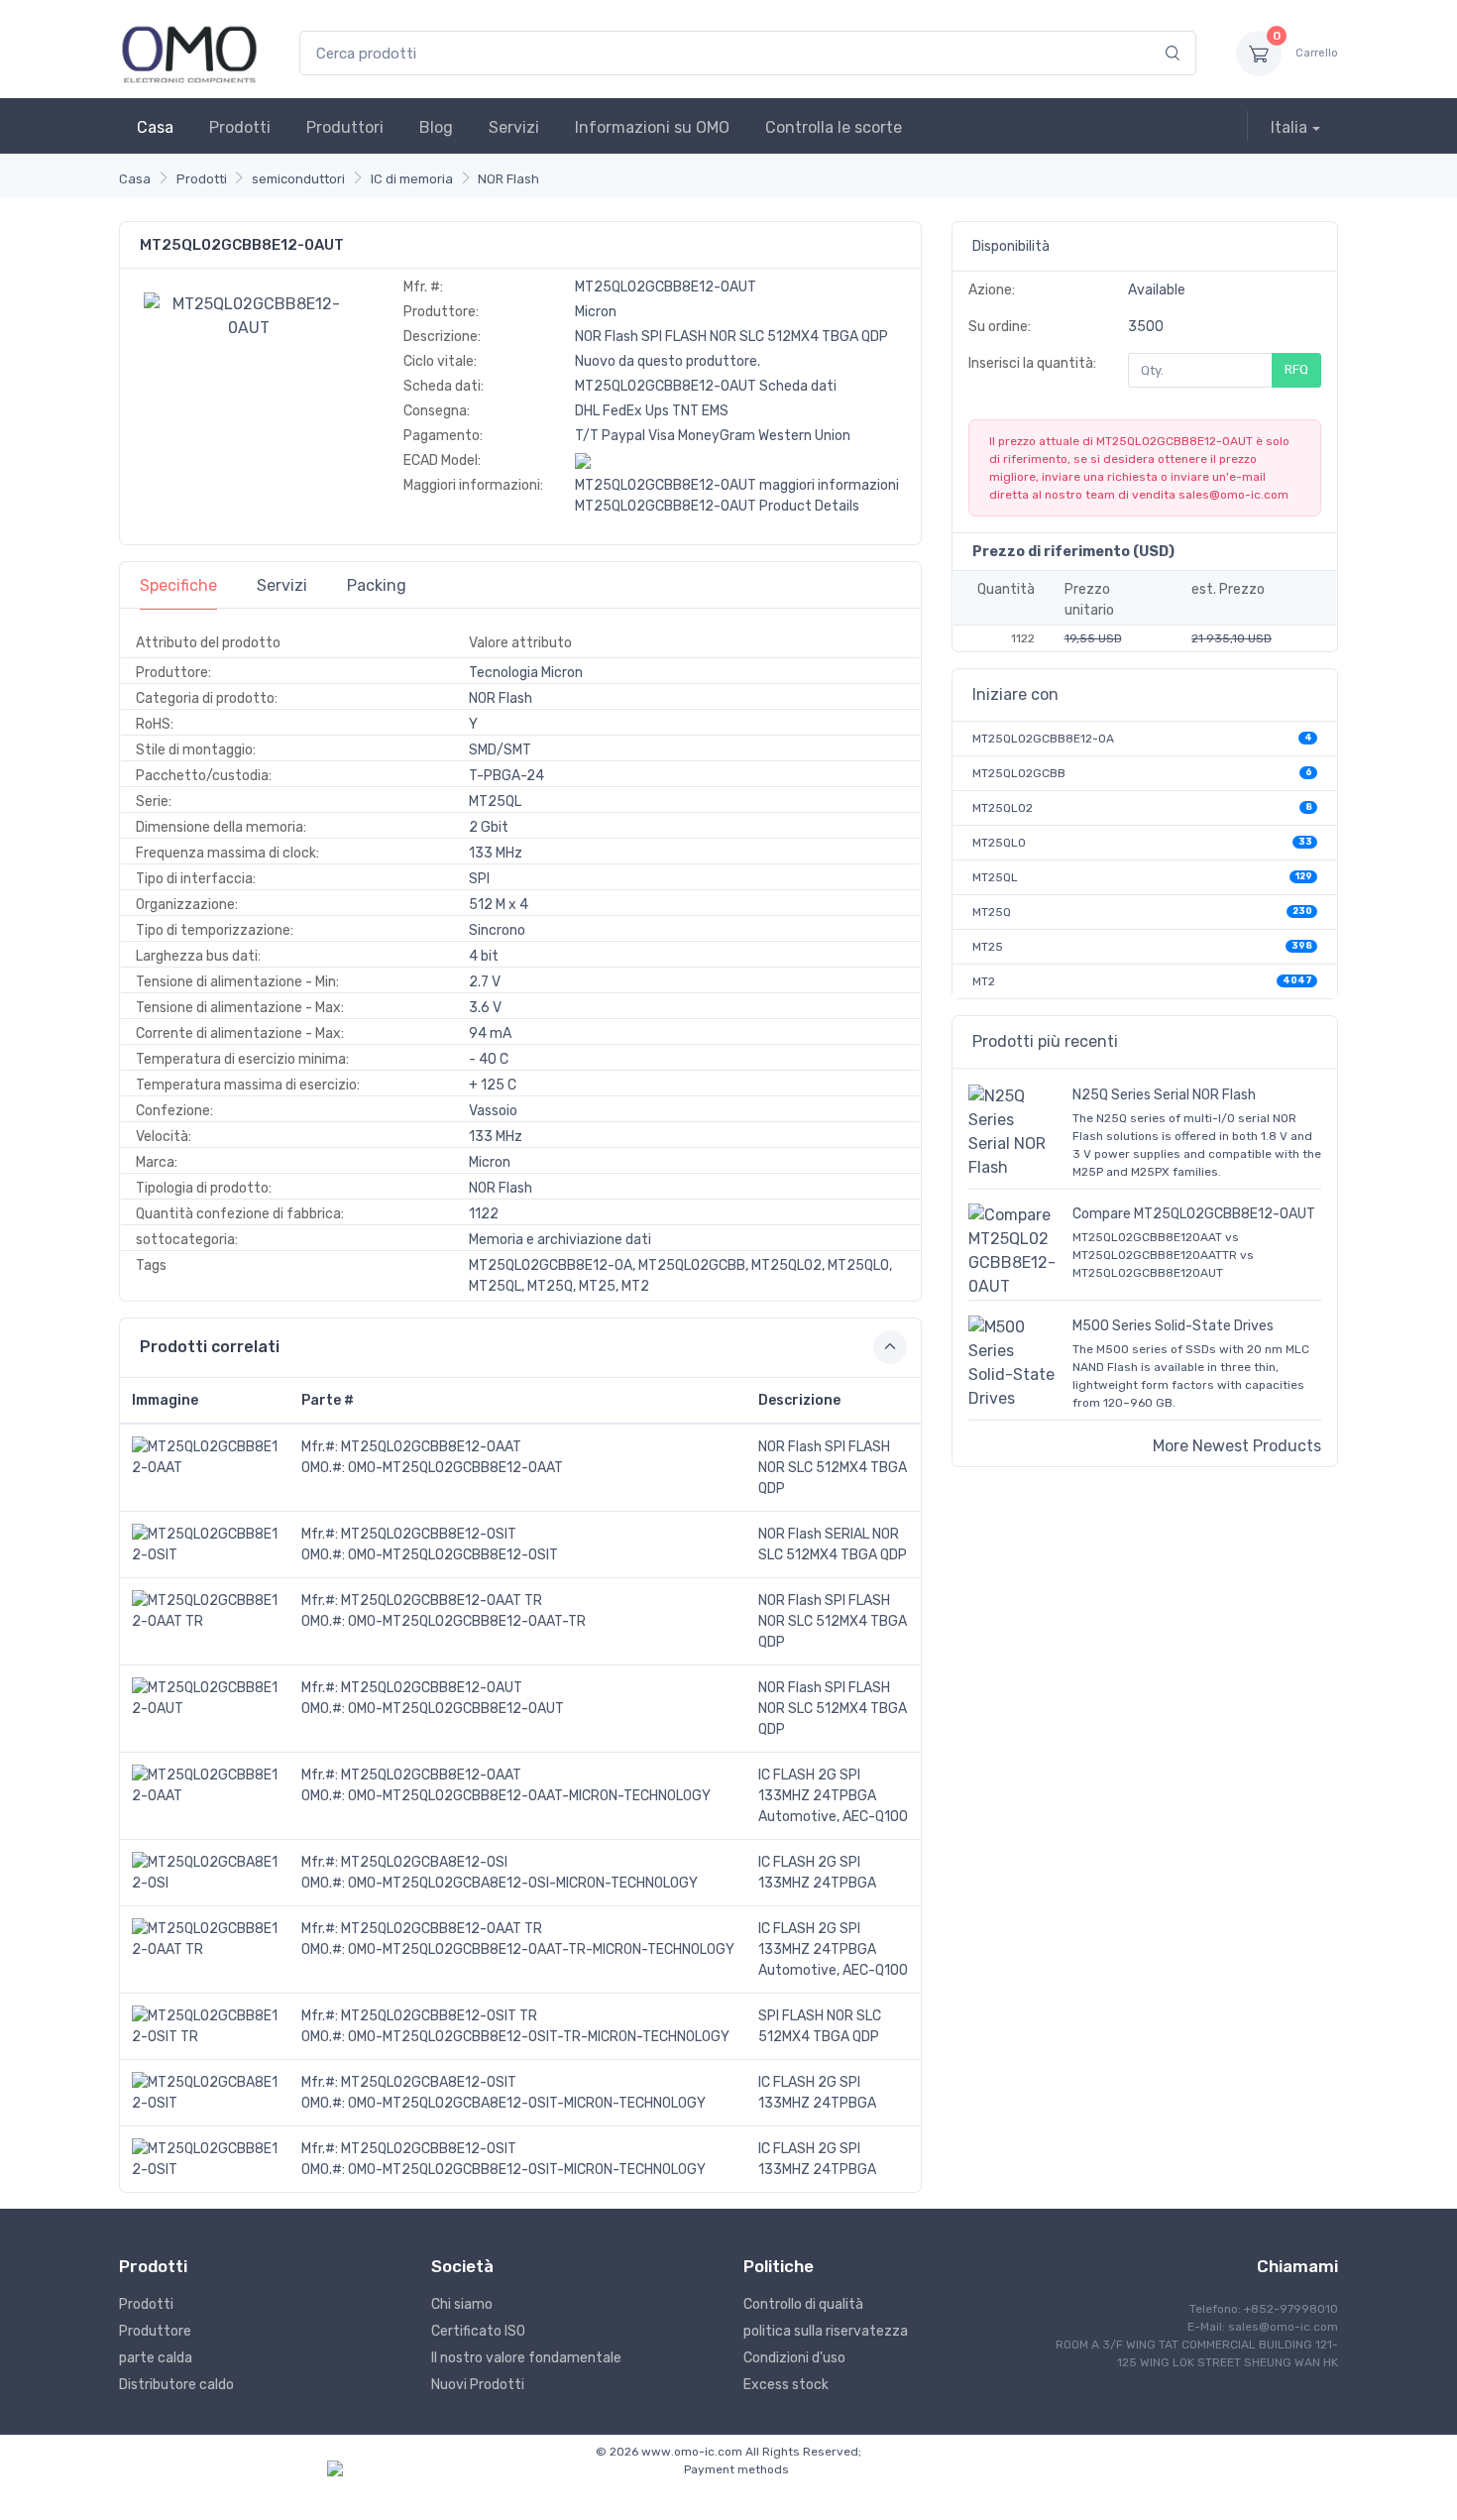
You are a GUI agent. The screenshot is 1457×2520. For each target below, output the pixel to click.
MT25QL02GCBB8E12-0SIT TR (439, 2016)
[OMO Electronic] (189, 53)
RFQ (1296, 369)
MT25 (988, 947)
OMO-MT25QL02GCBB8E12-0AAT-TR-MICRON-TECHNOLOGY (541, 1949)
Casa (155, 127)
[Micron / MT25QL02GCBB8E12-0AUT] (249, 315)
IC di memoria (412, 179)
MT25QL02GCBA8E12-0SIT (429, 2082)
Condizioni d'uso (794, 2358)
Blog (436, 127)
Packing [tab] (377, 585)
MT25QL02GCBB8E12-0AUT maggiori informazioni (737, 485)
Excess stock (786, 2385)
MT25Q (992, 912)
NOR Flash (508, 179)
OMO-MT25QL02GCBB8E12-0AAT (455, 1468)
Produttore (155, 2331)
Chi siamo (462, 2304)
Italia (1289, 127)
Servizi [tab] (282, 585)
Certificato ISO (478, 2331)
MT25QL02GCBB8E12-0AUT (432, 1688)
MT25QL (995, 877)
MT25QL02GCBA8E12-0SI (424, 1862)
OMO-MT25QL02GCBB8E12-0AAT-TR (467, 1621)
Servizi (514, 127)
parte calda (156, 2358)
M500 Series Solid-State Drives (1173, 1326)
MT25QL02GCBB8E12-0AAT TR (442, 1601)
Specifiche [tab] (178, 585)
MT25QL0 (999, 843)
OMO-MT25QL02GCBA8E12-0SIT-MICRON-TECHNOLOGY (527, 2103)
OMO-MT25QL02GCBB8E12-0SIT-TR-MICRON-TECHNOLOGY (539, 2037)
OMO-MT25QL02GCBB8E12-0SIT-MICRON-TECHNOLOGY (527, 2170)
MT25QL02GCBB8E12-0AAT (431, 1447)
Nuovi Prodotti (478, 2385)
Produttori (345, 127)
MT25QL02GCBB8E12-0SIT (429, 1534)
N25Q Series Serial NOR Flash (1164, 1095)
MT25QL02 (1003, 808)
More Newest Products (1237, 1446)
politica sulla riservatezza (826, 2331)
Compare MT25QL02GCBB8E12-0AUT (1194, 1214)
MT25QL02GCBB (1019, 773)
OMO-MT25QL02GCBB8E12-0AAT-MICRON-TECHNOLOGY (529, 1796)
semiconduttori (298, 179)
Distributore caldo (176, 2385)
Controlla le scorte (834, 127)
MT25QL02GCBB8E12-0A (1043, 739)
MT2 (984, 981)
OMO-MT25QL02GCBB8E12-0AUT (456, 1709)
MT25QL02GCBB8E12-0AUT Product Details (717, 506)
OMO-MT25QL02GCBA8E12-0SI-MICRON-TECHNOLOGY (523, 1883)
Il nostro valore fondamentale (526, 2358)
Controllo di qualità (803, 2304)
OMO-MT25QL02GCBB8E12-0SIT (453, 1555)
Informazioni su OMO (652, 127)
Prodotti (240, 127)
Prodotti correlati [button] (210, 1347)
